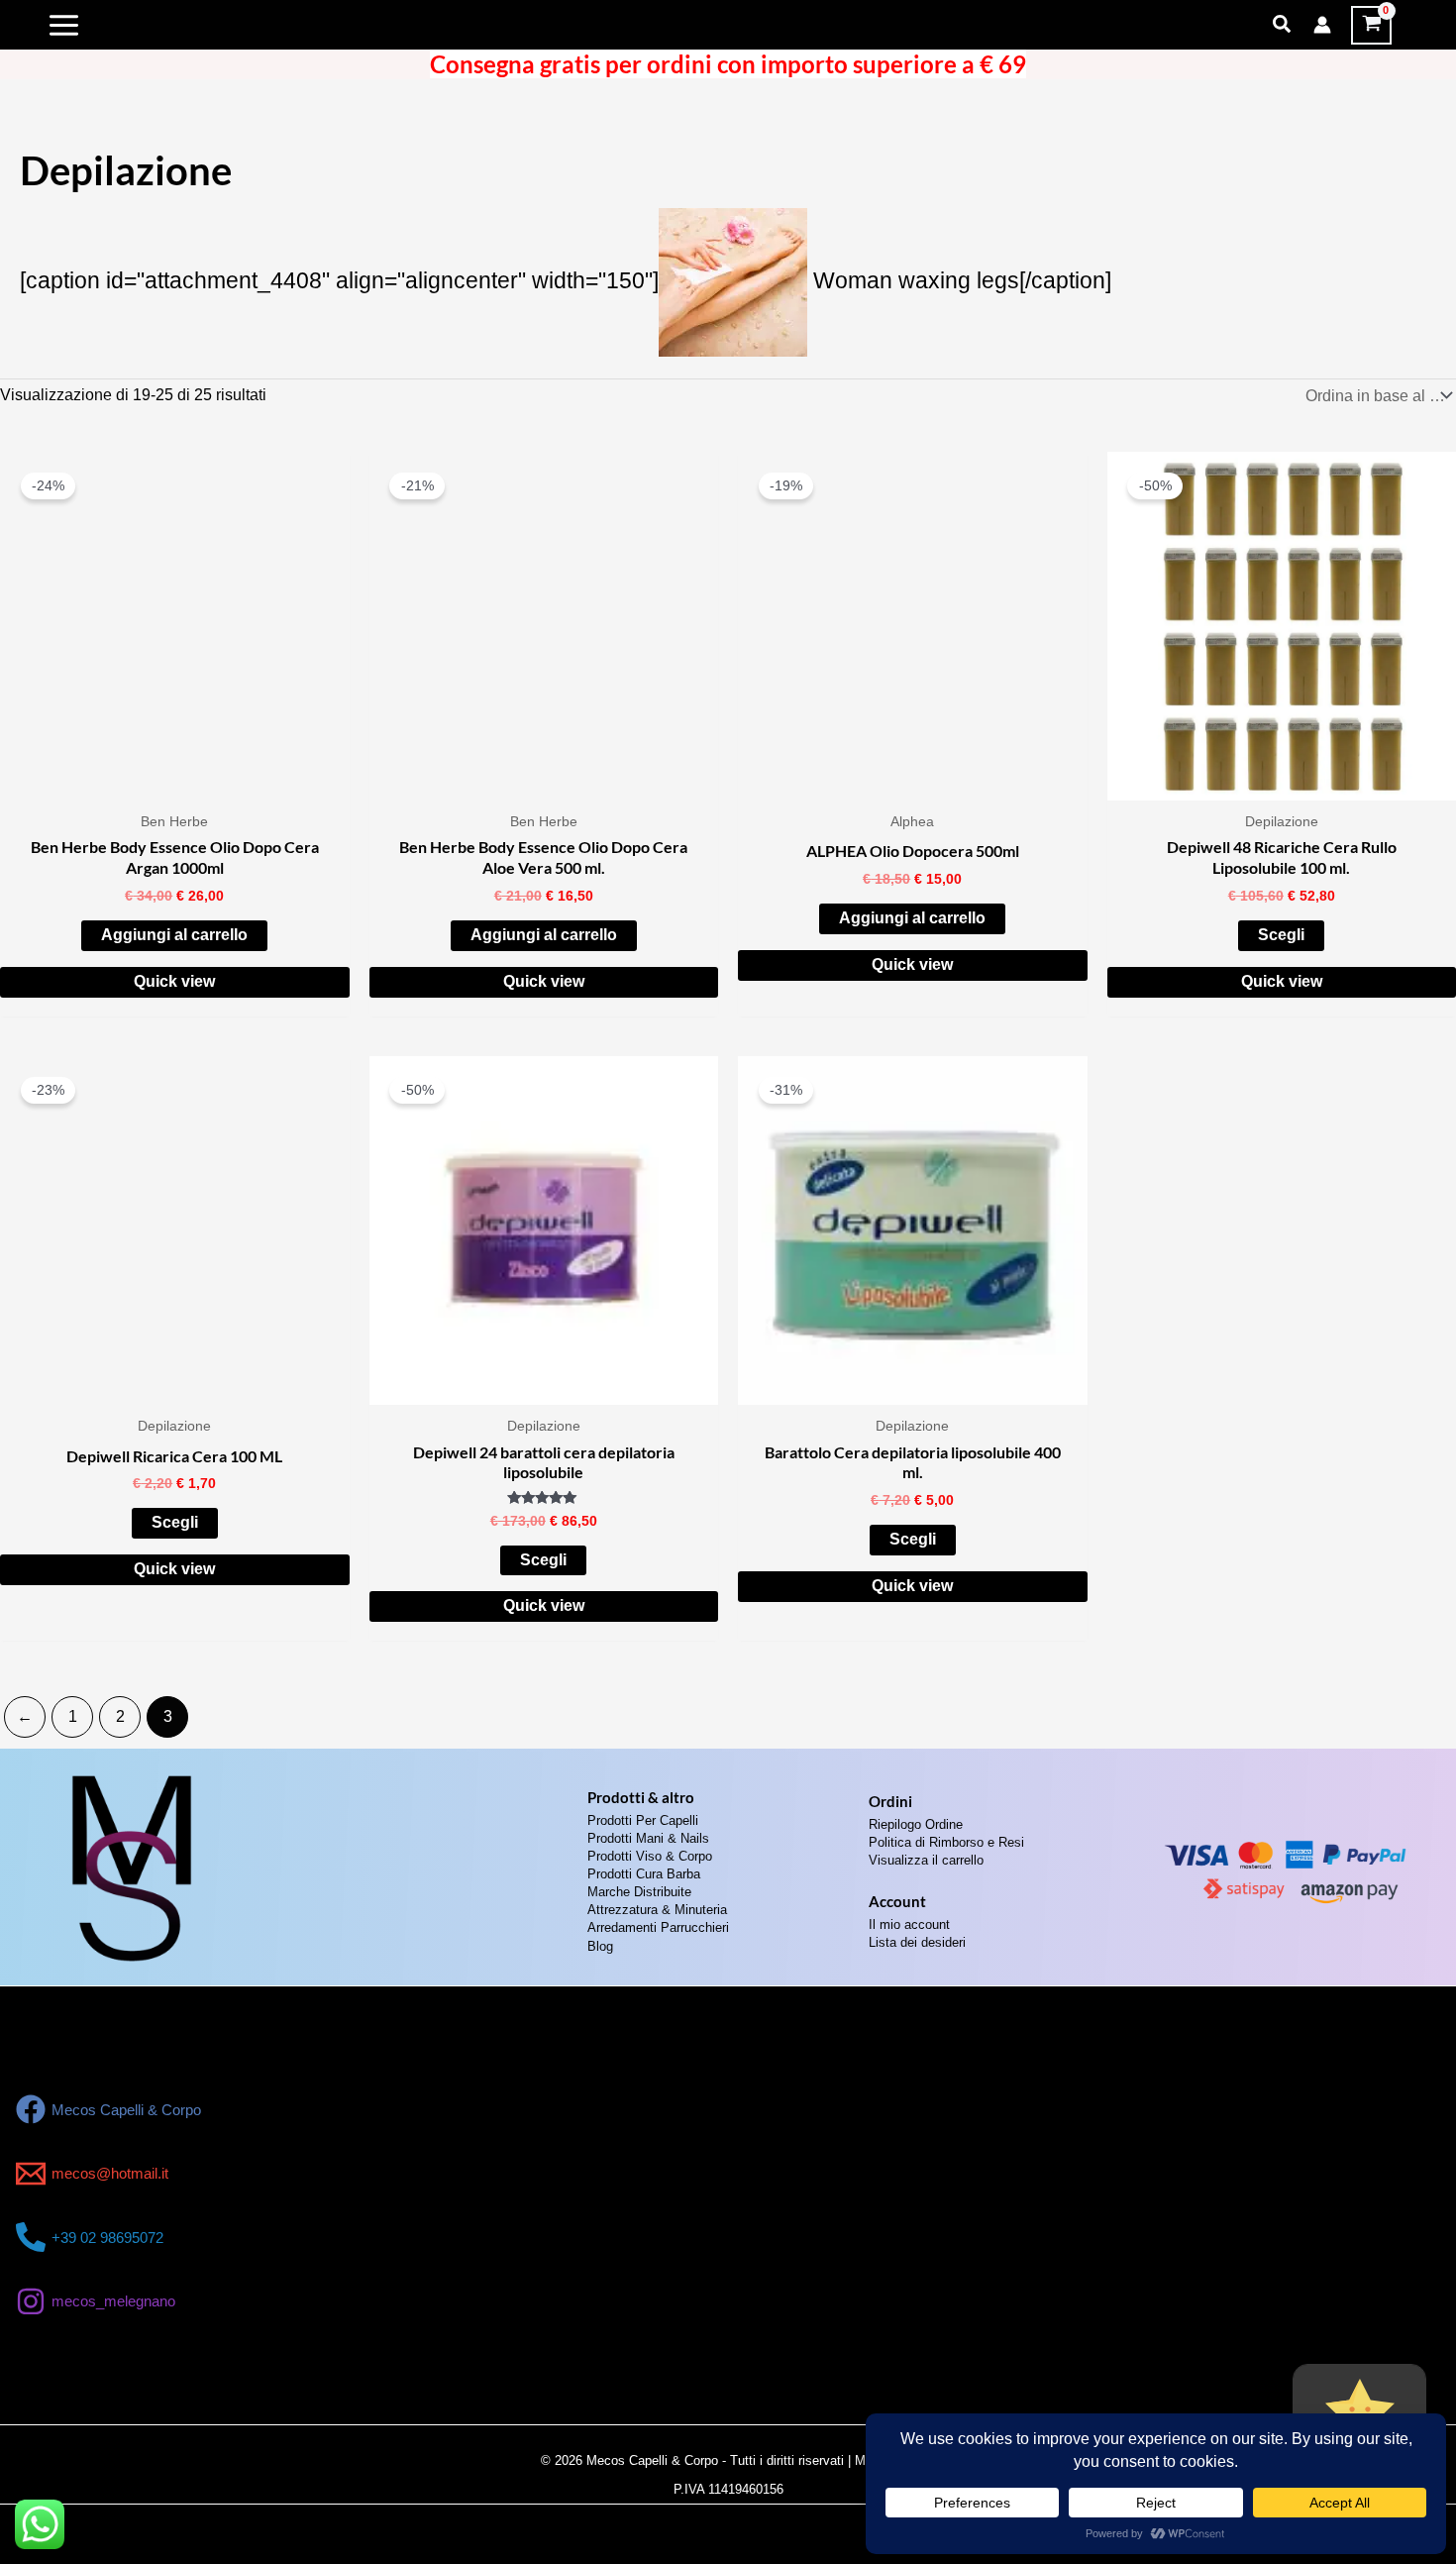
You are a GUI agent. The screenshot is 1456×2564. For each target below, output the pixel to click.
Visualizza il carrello (926, 1860)
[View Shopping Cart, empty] (1371, 25)
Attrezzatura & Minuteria (657, 1910)
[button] (1283, 25)
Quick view (174, 981)
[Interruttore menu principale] (64, 25)
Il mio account (909, 1924)
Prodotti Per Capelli (643, 1820)
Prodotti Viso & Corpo (650, 1856)
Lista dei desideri (917, 1942)
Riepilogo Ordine (916, 1824)
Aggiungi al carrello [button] (174, 935)
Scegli (1281, 935)
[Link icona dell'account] (1322, 25)
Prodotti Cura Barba (644, 1874)
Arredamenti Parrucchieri (658, 1927)
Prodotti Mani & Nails (648, 1838)
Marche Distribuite (639, 1892)
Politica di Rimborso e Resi (946, 1842)
